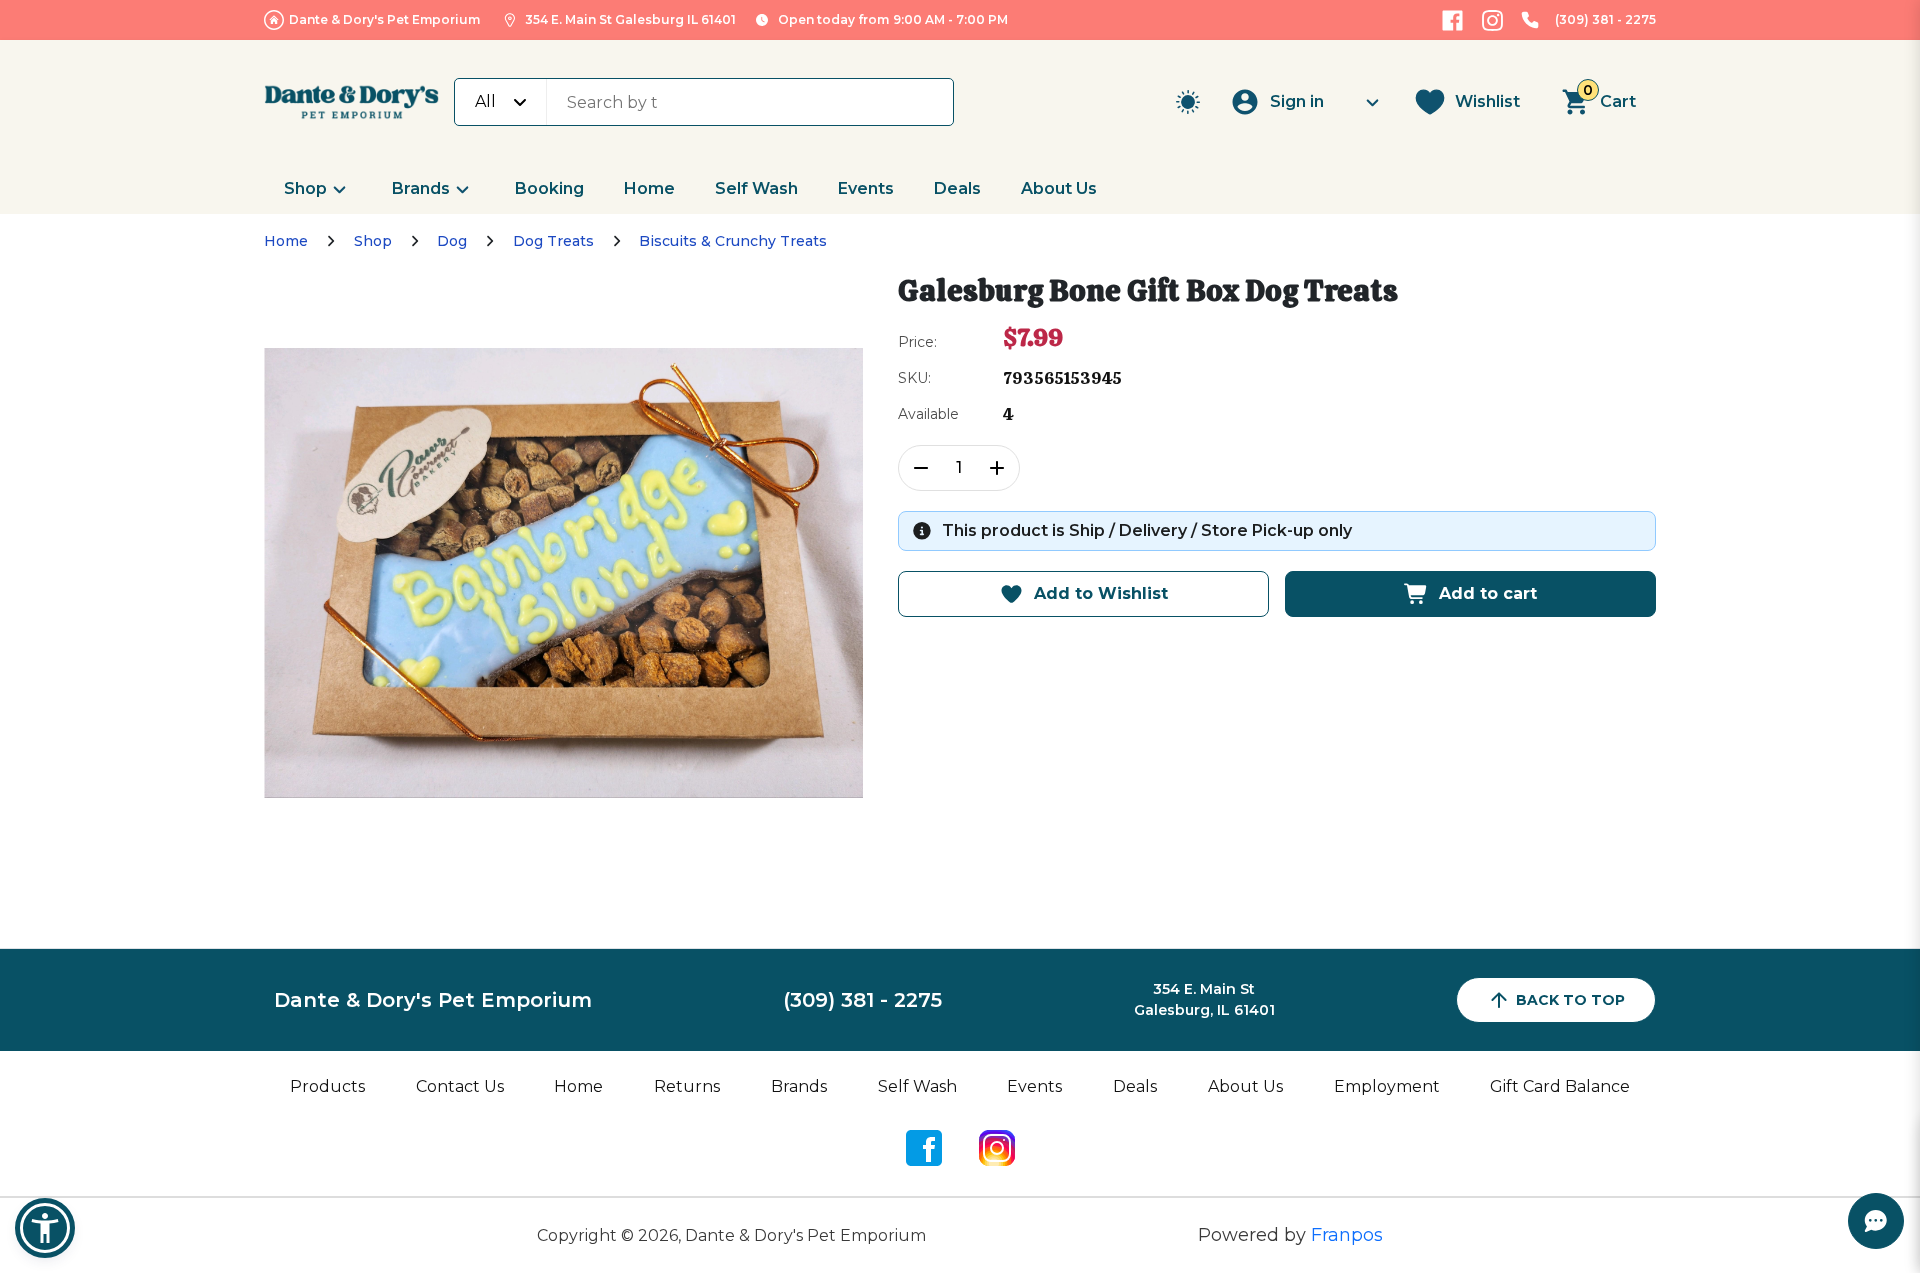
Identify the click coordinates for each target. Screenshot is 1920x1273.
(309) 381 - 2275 (1605, 19)
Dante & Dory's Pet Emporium (384, 19)
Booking (549, 188)
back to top (1570, 1000)
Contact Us (460, 1086)
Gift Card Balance (1560, 1086)
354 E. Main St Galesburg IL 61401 (630, 19)
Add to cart (1488, 593)
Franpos (1347, 1235)
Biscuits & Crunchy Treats (733, 241)
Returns (687, 1086)
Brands (421, 188)
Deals (957, 188)
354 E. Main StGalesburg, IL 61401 (1204, 999)
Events (866, 188)
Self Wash (756, 188)
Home (649, 188)
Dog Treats (553, 241)
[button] (45, 1228)
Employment (1387, 1086)
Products (327, 1086)
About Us (1059, 188)
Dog (452, 241)
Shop (305, 188)
